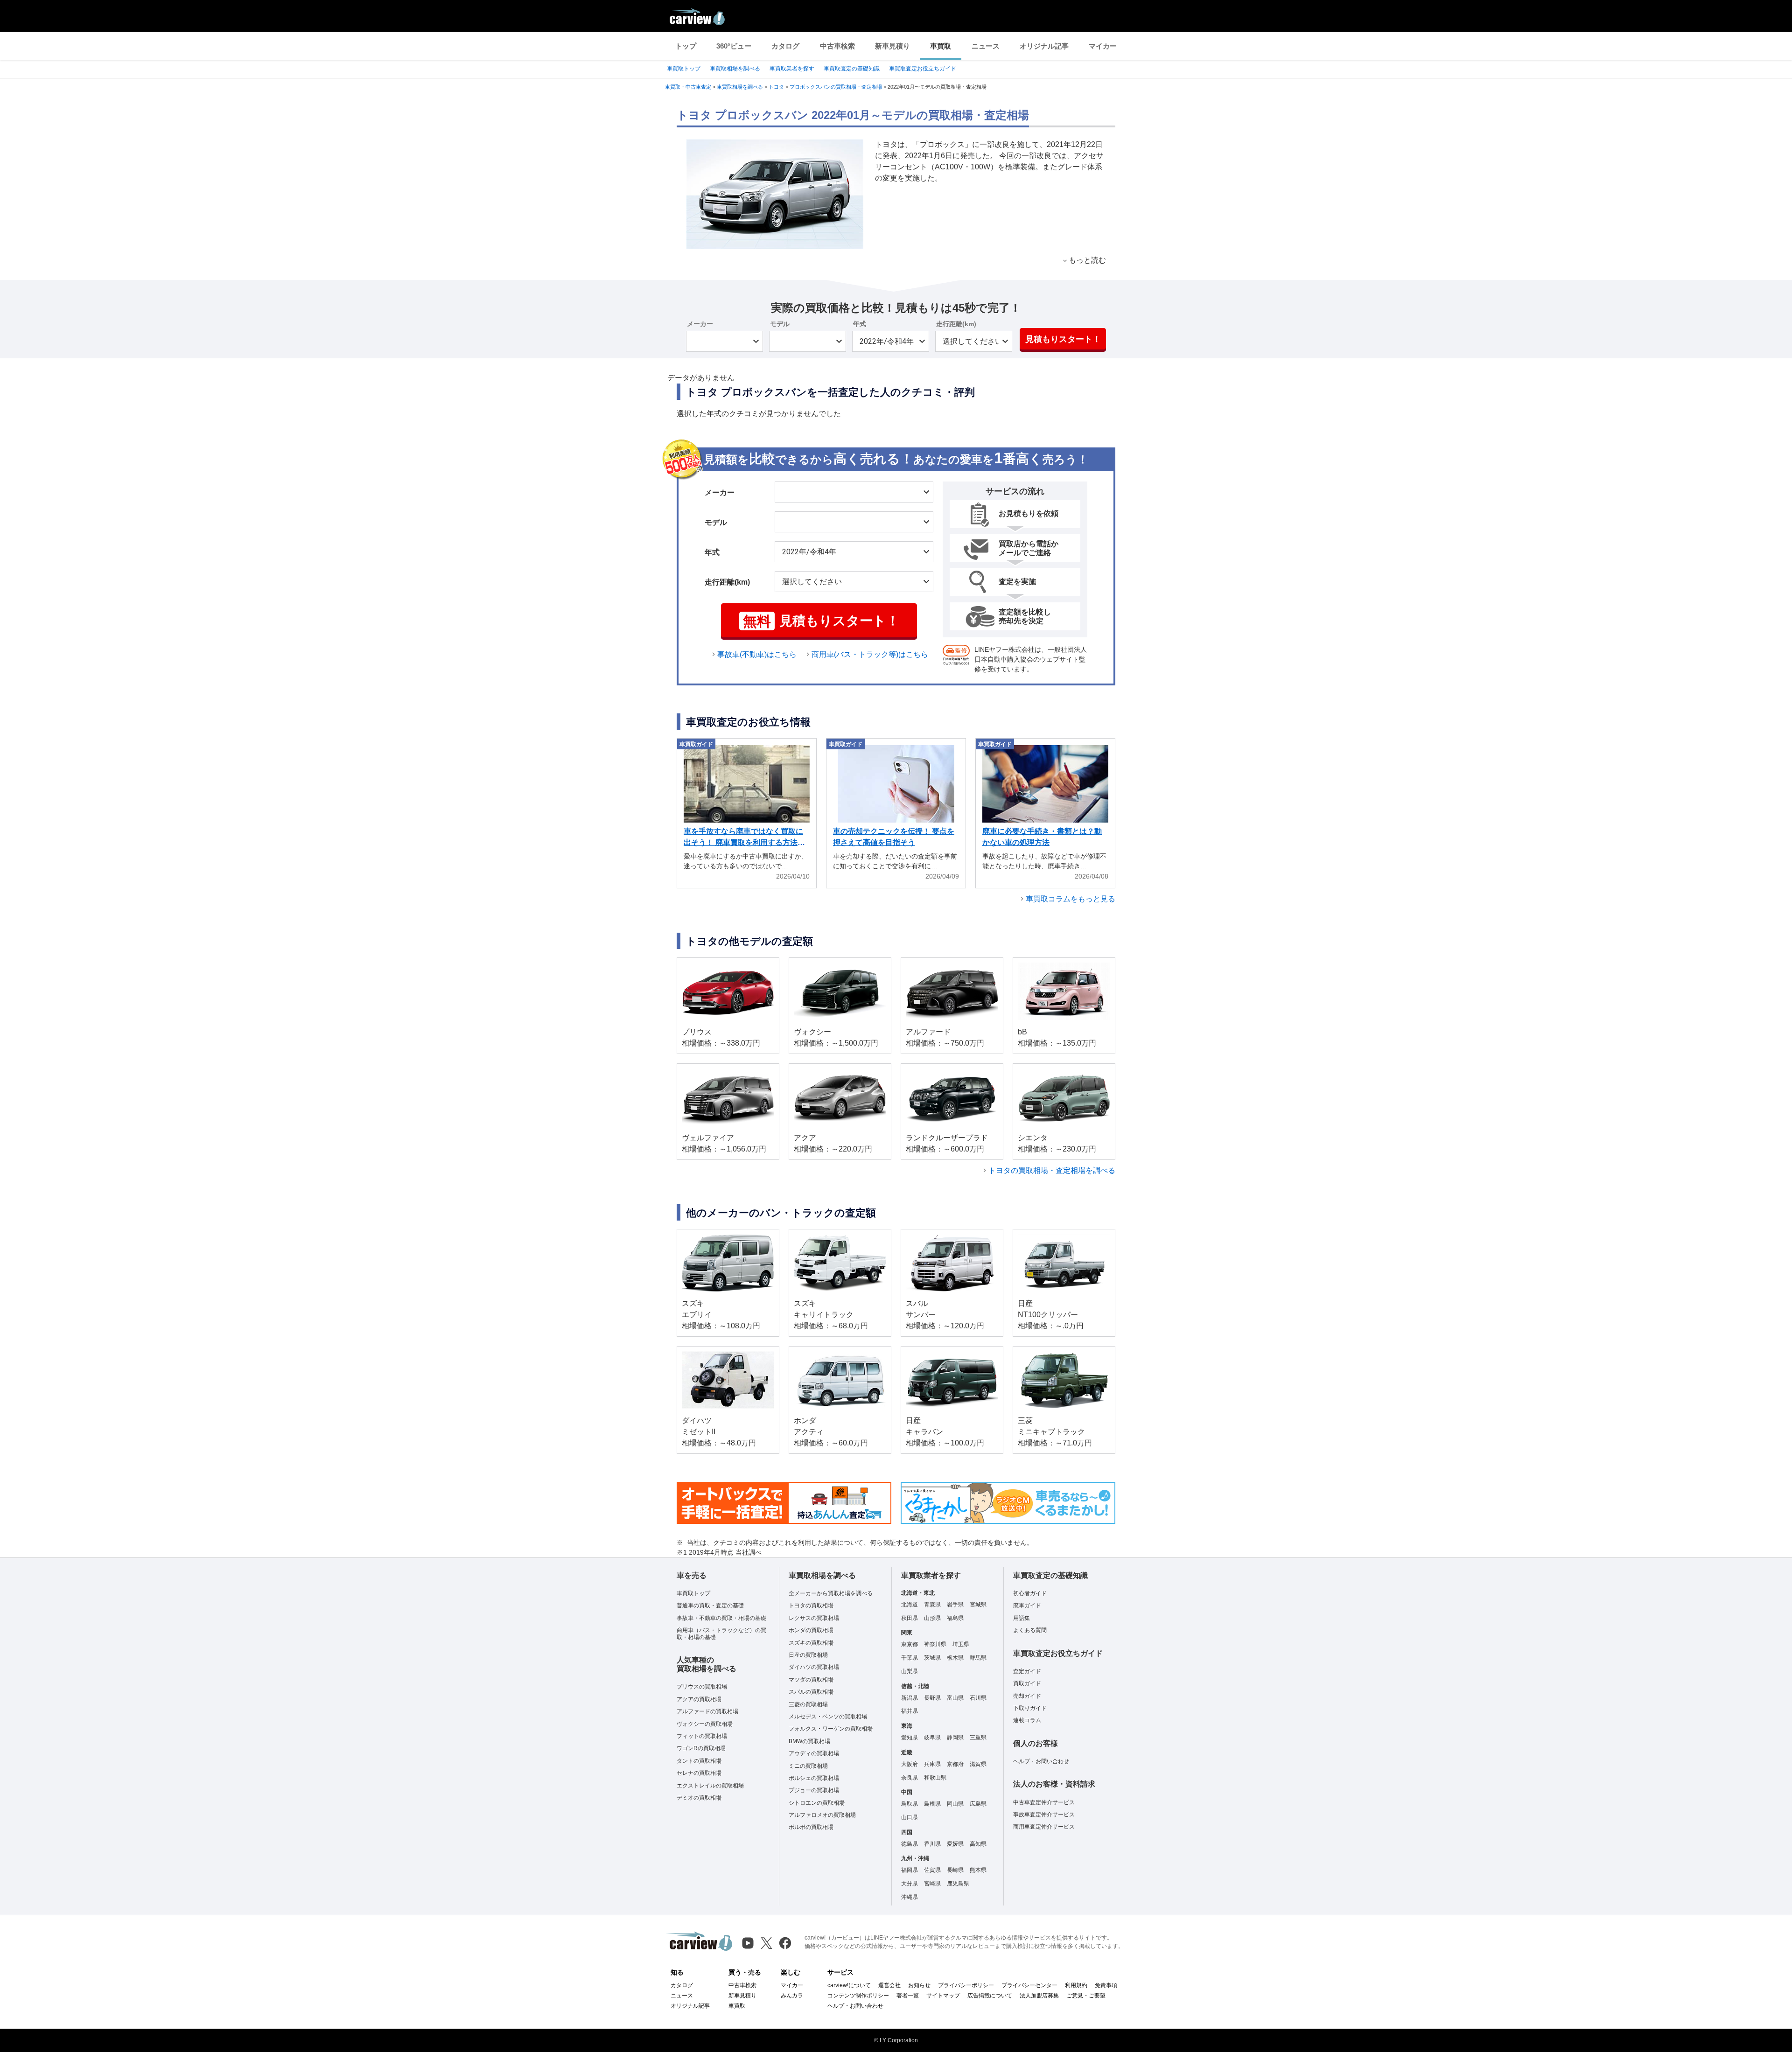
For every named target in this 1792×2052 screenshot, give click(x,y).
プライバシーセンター (1029, 1985)
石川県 (978, 1698)
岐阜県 (932, 1738)
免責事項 (1106, 1985)
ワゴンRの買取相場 (701, 1748)
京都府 (955, 1764)
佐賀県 (932, 1870)
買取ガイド (1027, 1683)
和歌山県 (935, 1778)
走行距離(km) (956, 324)
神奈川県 (935, 1644)
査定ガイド (1027, 1671)
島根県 (932, 1804)
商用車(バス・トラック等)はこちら (870, 654)
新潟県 (910, 1698)
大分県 (910, 1884)
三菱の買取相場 (808, 1704)
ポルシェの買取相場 (814, 1778)
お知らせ (919, 1985)
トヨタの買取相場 (811, 1605)
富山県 (955, 1698)
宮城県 (978, 1605)
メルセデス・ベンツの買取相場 (828, 1717)
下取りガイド (1030, 1708)
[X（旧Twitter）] (766, 1943)
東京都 (910, 1644)
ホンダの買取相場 (811, 1630)
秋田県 (910, 1618)
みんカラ (792, 1996)
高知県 (978, 1844)
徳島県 (910, 1844)
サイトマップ (943, 1996)
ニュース (986, 46)
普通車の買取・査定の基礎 (710, 1605)
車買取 (941, 46)
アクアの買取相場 (699, 1699)
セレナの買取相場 (699, 1773)
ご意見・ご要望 (1086, 1996)
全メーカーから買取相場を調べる (831, 1593)
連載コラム (1027, 1720)
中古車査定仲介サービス (1044, 1802)
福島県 (955, 1618)
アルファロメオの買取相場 (822, 1815)
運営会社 (889, 1985)
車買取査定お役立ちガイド (923, 69)
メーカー (700, 324)
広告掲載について (990, 1996)
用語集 (1022, 1618)
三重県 (978, 1738)
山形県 (932, 1618)
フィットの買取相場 (702, 1736)
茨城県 (932, 1658)
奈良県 (910, 1778)
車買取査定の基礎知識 (852, 69)
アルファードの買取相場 (707, 1711)
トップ (686, 46)
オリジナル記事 (1044, 46)
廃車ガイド (1027, 1605)
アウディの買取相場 (814, 1753)
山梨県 (910, 1671)
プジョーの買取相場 (814, 1790)
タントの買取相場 (699, 1761)
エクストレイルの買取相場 (710, 1786)
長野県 (932, 1698)
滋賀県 (978, 1764)
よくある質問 (1030, 1630)
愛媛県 (955, 1844)
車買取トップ (684, 69)
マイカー (1103, 46)
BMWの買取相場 (809, 1741)
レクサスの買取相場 (814, 1618)
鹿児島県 (958, 1884)
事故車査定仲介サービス (1044, 1815)
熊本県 (978, 1870)
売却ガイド (1027, 1696)
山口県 (910, 1817)
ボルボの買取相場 (811, 1827)
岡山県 (955, 1804)
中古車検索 (837, 46)
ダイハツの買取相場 (814, 1667)
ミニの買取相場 (808, 1766)
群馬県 (978, 1658)
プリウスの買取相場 (702, 1687)
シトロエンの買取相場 (817, 1803)
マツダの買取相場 (811, 1680)
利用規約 (1076, 1985)
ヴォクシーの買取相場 (705, 1724)
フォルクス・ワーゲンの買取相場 (831, 1729)
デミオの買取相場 (699, 1798)
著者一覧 (908, 1996)
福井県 (910, 1711)
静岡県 (955, 1738)
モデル (780, 324)
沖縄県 (910, 1897)
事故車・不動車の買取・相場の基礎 (721, 1618)
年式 (860, 324)
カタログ (785, 46)
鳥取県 (910, 1804)
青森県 (932, 1605)
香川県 (932, 1844)
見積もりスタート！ (1063, 339)
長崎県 (955, 1870)
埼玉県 (961, 1644)
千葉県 (910, 1658)
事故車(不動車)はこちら (757, 654)
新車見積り (892, 46)
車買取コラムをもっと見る (1071, 899)
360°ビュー (734, 46)
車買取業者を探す (792, 69)
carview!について (849, 1985)
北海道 (910, 1605)
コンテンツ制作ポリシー (858, 1996)
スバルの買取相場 (811, 1692)
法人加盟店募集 (1039, 1996)
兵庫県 (932, 1764)
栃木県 (955, 1658)
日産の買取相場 (808, 1655)
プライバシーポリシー (966, 1985)
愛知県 (910, 1738)
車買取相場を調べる (735, 69)
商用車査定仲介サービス (1044, 1827)
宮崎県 (932, 1884)
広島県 (978, 1804)
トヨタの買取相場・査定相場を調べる (1052, 1170)
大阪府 (910, 1764)
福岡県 (910, 1870)
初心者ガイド (1030, 1593)
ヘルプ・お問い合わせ (1041, 1761)
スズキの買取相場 (811, 1643)
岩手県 (955, 1605)
